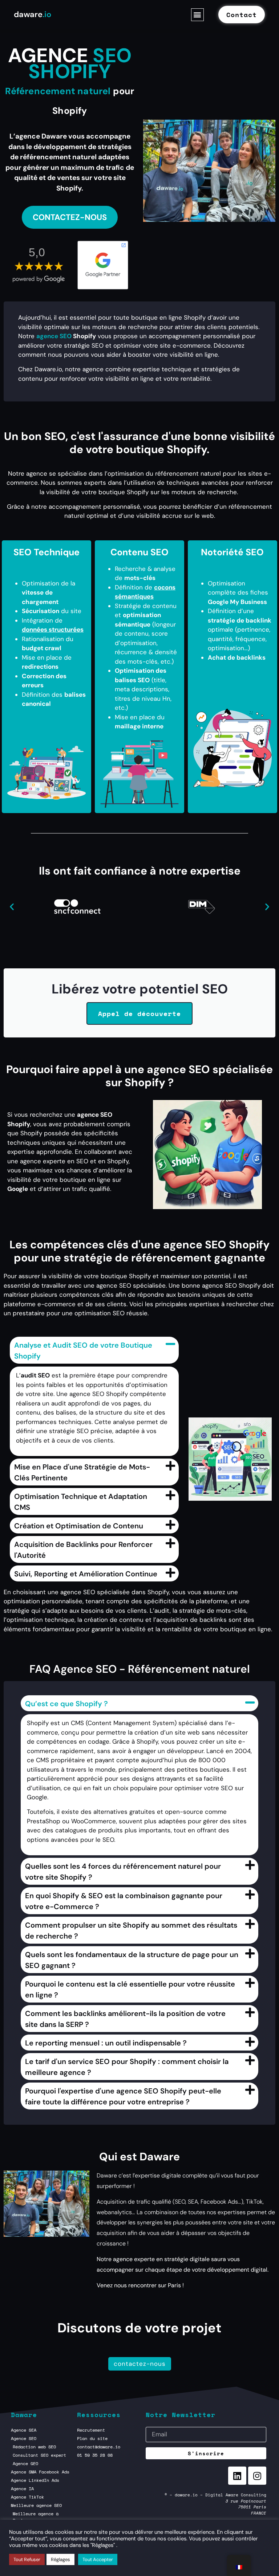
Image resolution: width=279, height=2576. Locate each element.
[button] (197, 15)
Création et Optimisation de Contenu (79, 1526)
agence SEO (54, 336)
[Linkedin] (237, 2476)
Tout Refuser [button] (27, 2559)
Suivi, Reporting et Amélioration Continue (86, 1574)
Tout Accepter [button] (98, 2559)
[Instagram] (257, 2476)
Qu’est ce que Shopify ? (66, 1704)
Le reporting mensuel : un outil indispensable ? (106, 2043)
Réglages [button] (60, 2559)
